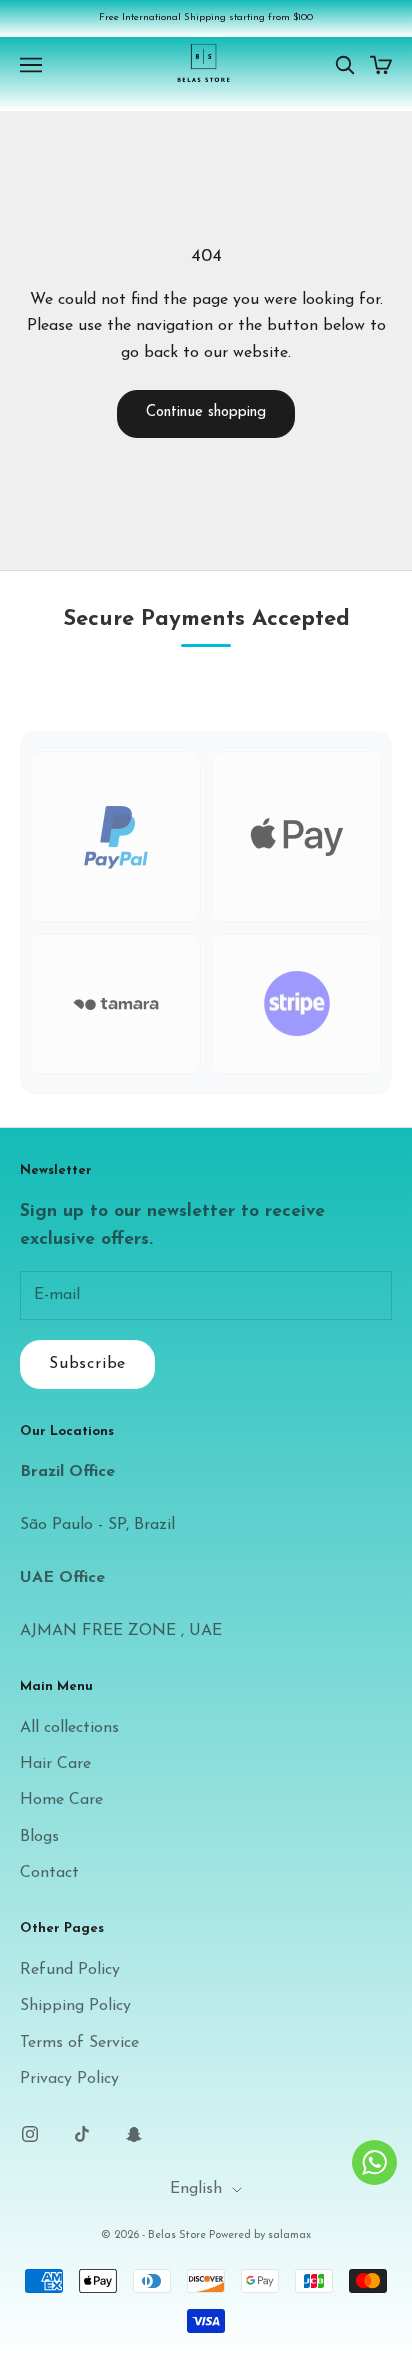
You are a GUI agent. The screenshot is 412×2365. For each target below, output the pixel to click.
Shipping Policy (75, 2006)
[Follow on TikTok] (82, 2134)
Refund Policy (70, 1970)
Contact (49, 1873)
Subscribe (87, 1364)
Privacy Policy (69, 2079)
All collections (69, 1728)
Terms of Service (79, 2043)
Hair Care (55, 1764)
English (196, 2189)
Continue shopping (206, 412)
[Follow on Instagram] (30, 2134)
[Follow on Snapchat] (134, 2134)
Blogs (39, 1837)
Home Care (61, 1800)
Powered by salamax (260, 2235)
